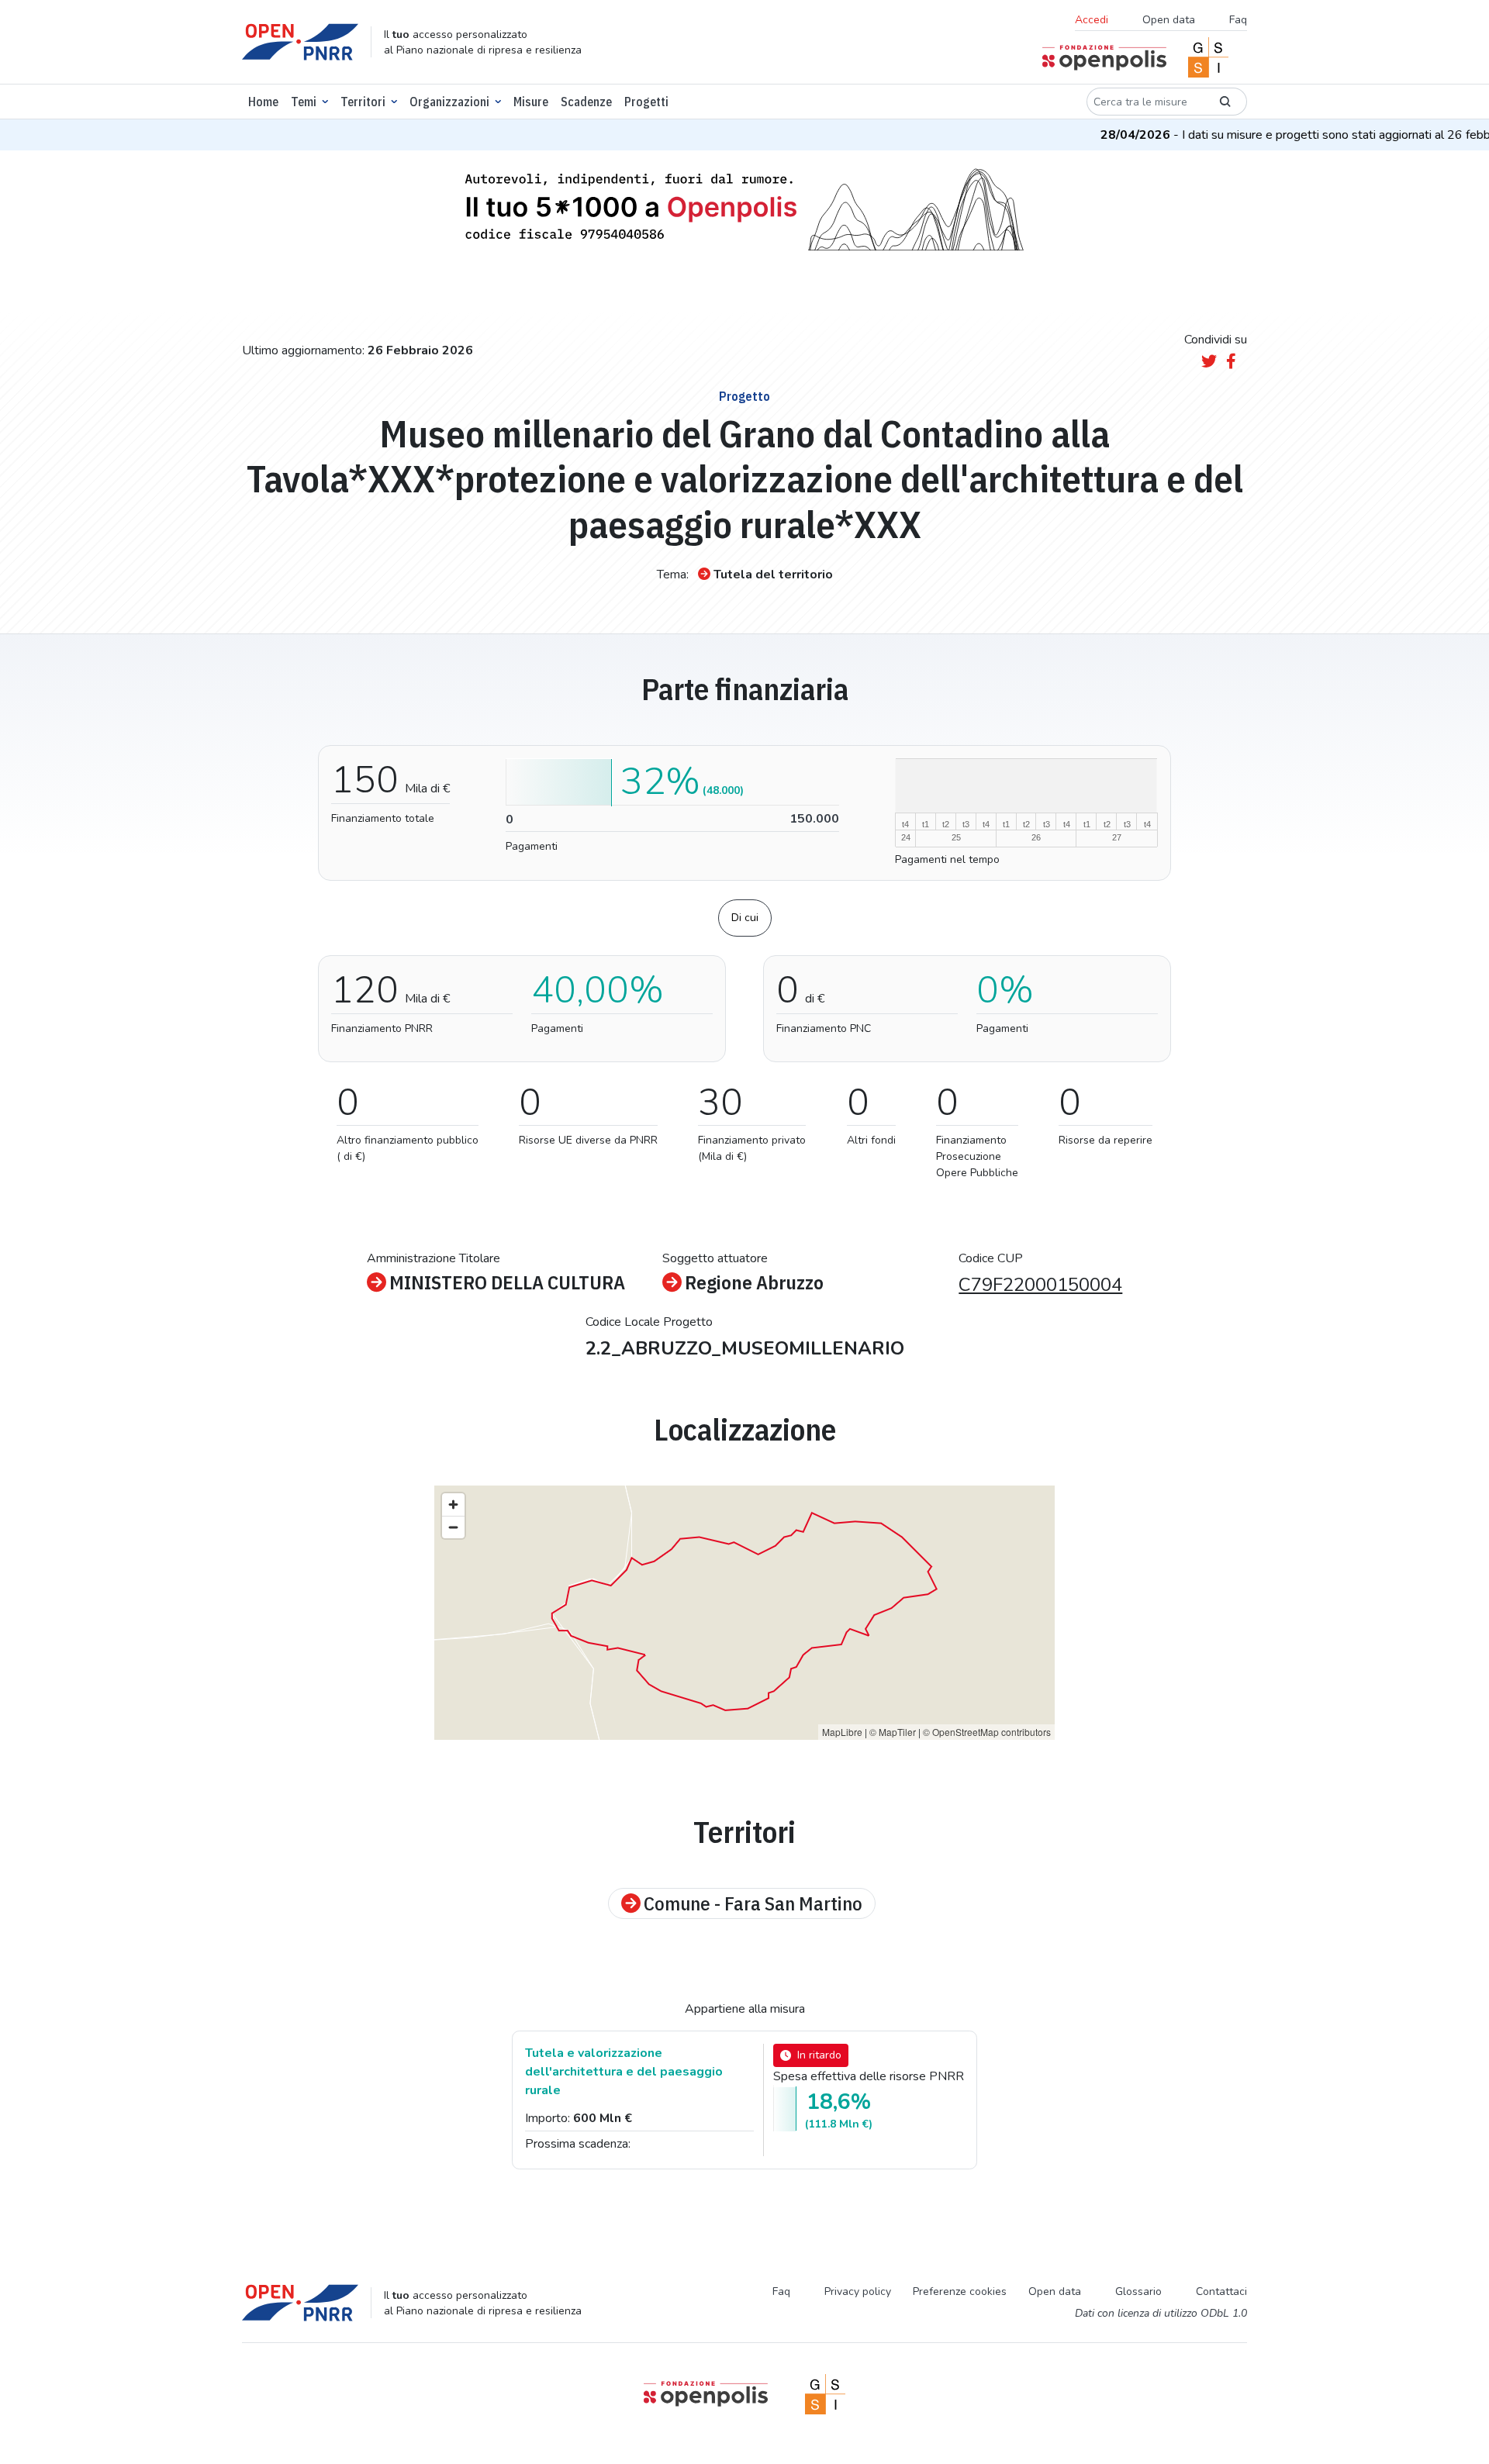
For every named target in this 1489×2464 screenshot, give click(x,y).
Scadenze (586, 102)
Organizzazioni (449, 102)
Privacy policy (858, 2291)
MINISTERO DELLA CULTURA (507, 1282)
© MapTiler (893, 1732)
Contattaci (1221, 2291)
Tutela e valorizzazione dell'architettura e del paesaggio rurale (624, 2072)
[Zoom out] (453, 1527)
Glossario (1138, 2291)
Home (263, 102)
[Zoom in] (453, 1505)
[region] (744, 1613)
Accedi (1092, 20)
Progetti (646, 102)
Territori (363, 102)
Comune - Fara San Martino (753, 1903)
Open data (1169, 20)
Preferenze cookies (960, 2291)
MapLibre (842, 1732)
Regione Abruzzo (754, 1282)
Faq (1238, 20)
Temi (304, 102)
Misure (531, 102)
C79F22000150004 (1040, 1285)
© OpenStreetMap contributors (987, 1732)
